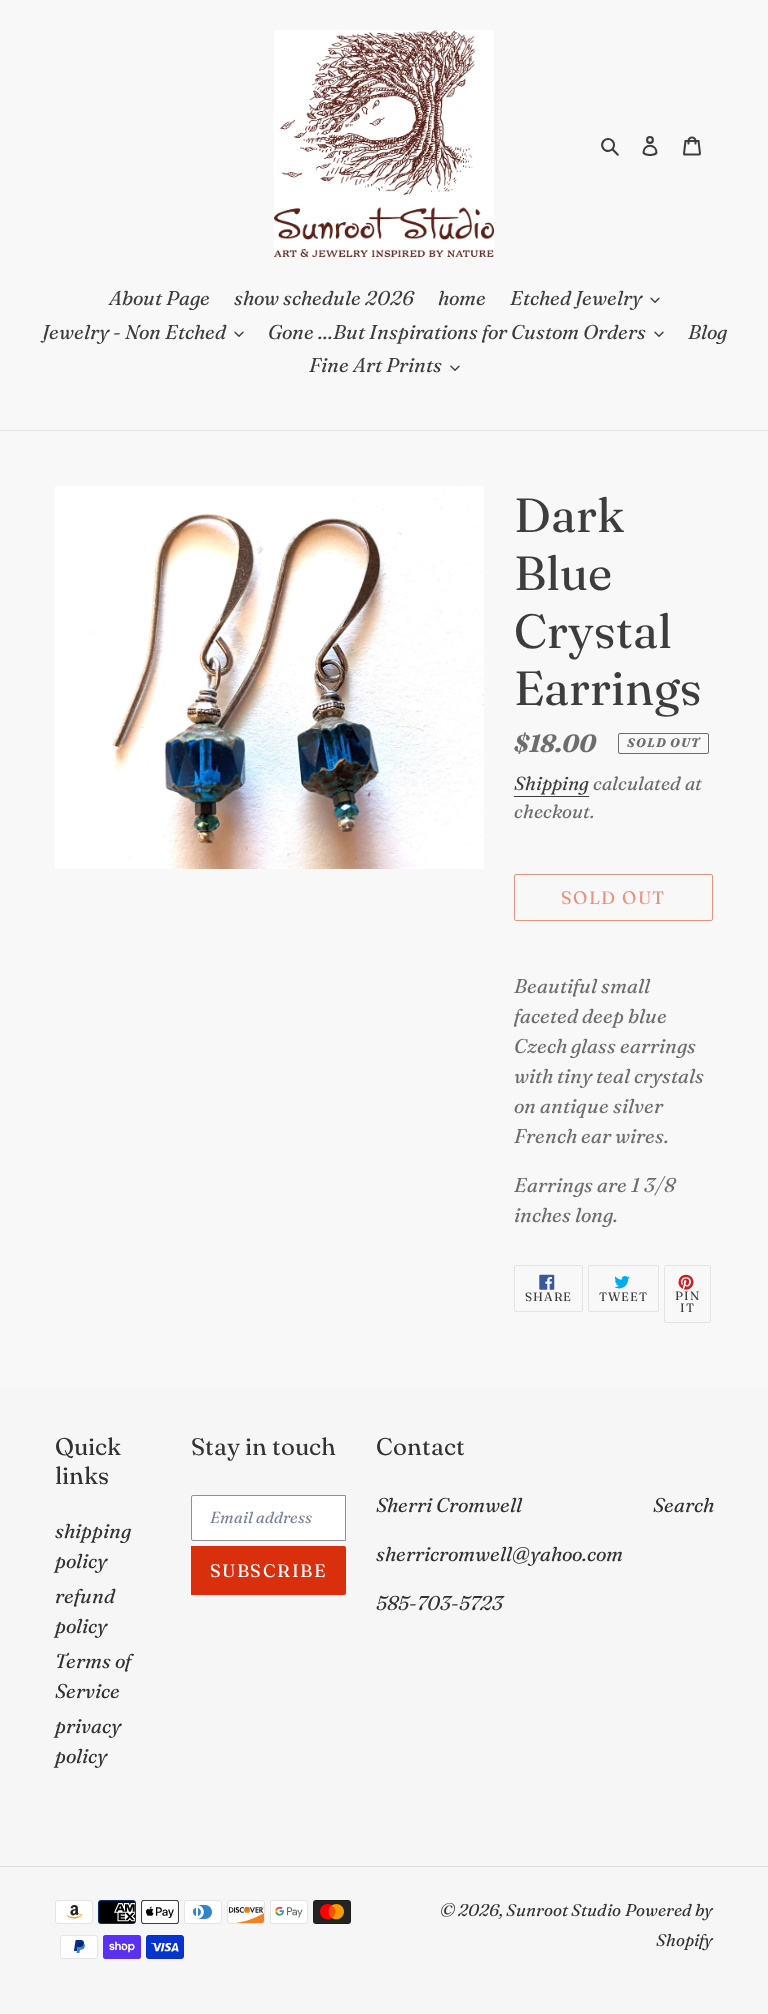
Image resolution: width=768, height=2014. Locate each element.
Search (683, 1504)
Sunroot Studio (563, 1909)
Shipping (551, 783)
